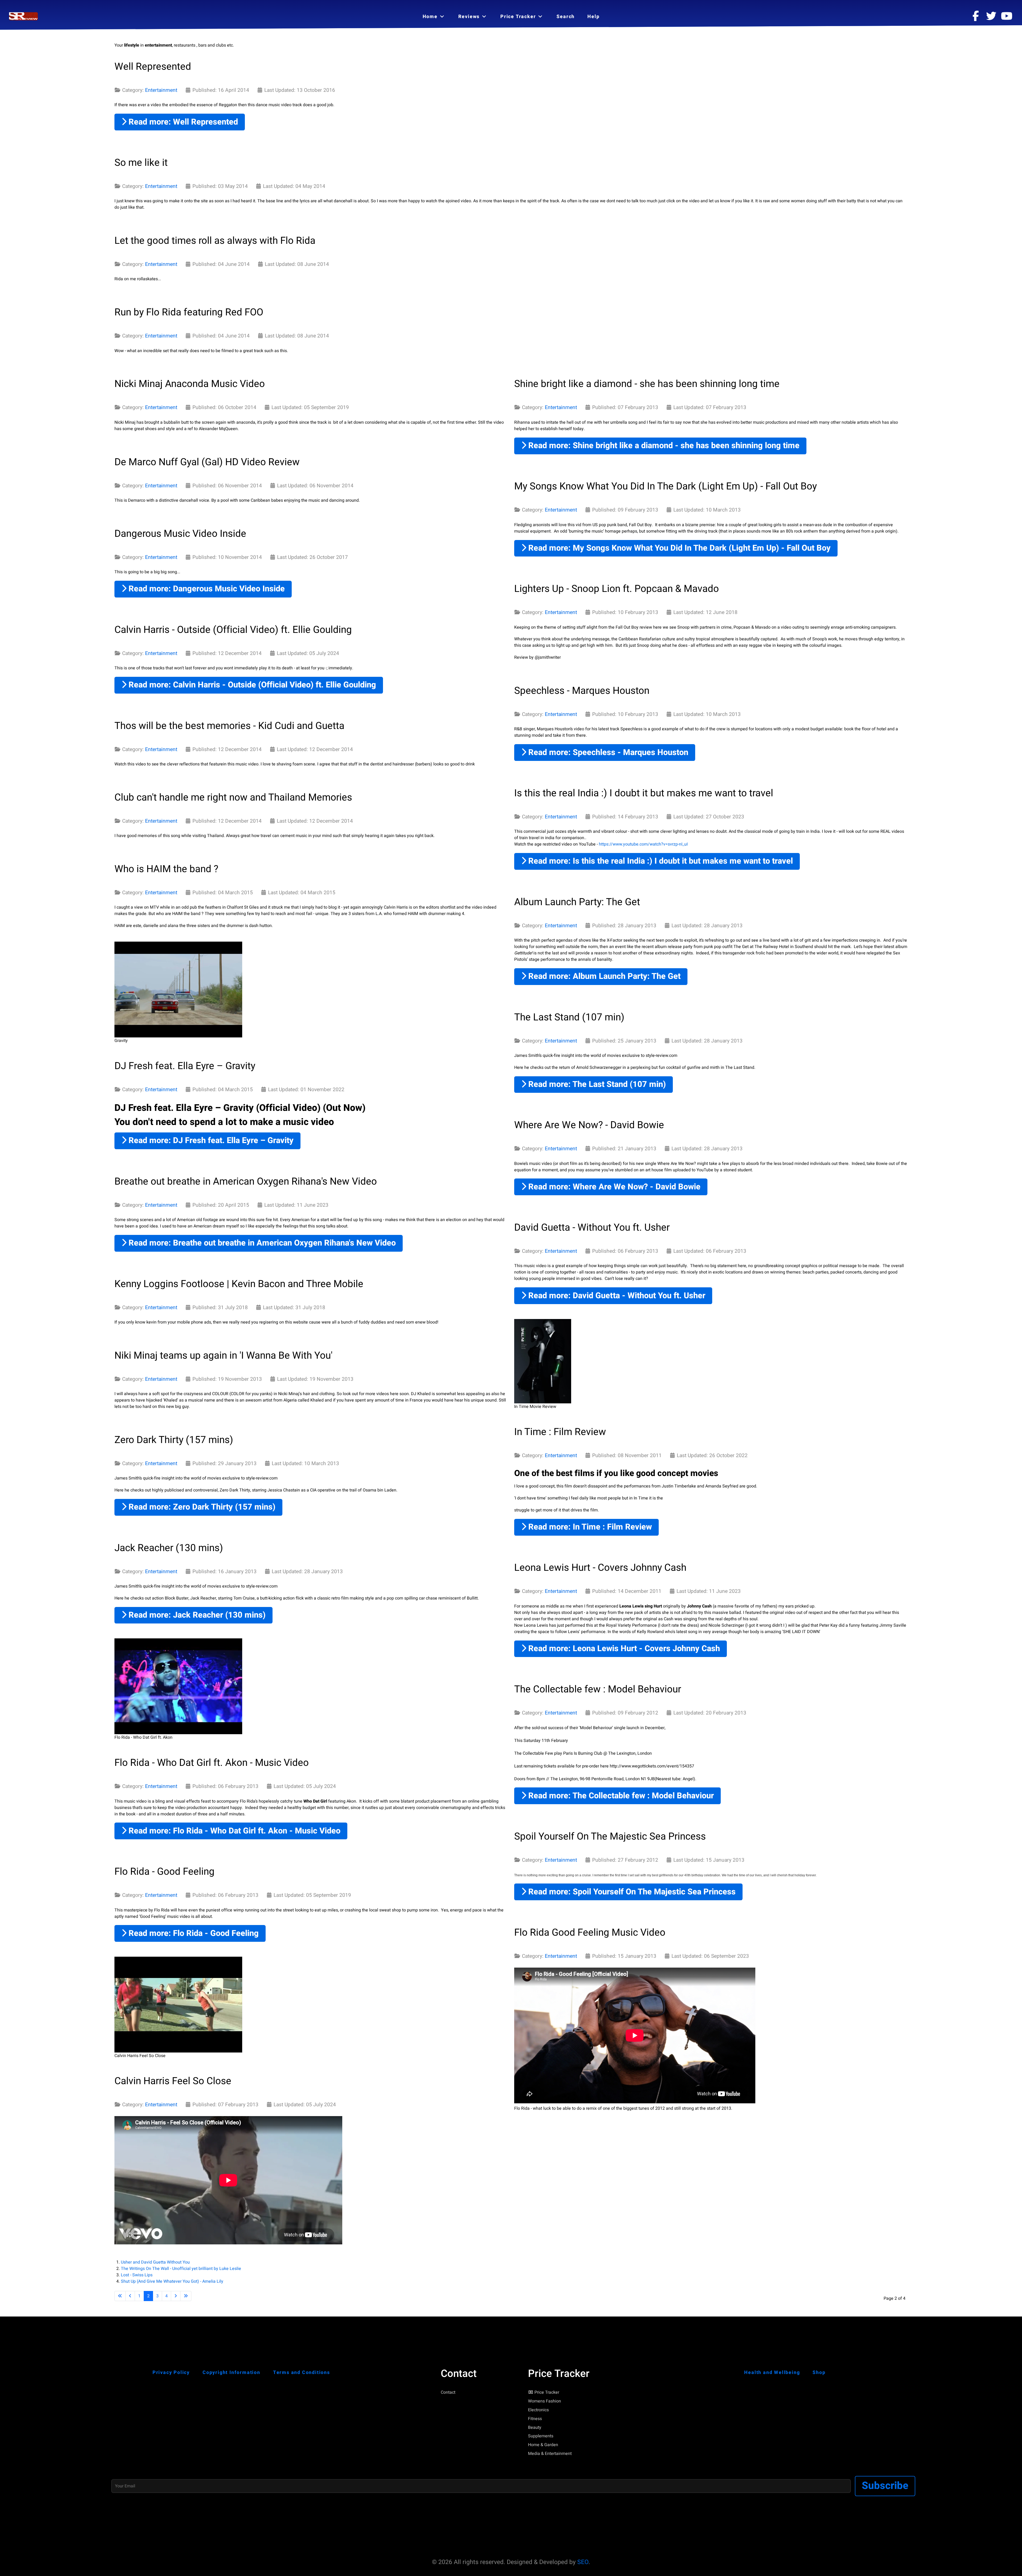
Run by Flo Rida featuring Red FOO (189, 312)
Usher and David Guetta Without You (155, 2262)
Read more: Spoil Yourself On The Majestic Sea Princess (631, 1892)
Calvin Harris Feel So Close (173, 2081)
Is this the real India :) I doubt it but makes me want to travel (644, 793)
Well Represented (153, 67)
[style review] (24, 16)
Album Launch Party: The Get (577, 902)
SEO (583, 2562)
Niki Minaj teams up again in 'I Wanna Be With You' (223, 1355)
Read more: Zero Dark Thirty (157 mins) (201, 1507)
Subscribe (885, 2486)
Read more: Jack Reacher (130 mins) (196, 1615)
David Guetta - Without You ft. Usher (592, 1227)
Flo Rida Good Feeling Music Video (590, 1932)
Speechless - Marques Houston (582, 691)
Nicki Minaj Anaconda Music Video (190, 384)
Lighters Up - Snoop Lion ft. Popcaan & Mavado (617, 589)
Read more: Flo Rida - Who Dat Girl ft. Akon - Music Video (233, 1831)
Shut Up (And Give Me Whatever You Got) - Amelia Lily (172, 2281)
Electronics (538, 2410)
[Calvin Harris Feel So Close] (178, 2005)
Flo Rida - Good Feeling (164, 1872)
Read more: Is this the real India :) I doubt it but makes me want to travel (660, 861)
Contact (448, 2392)
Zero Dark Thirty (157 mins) (174, 1440)
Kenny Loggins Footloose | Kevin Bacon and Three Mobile (239, 1284)
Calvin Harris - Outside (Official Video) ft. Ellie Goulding (233, 630)
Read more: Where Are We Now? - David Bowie (613, 1187)
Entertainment (161, 90)
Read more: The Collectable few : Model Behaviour (620, 1796)
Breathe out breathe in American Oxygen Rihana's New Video (246, 1181)
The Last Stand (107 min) (569, 1017)
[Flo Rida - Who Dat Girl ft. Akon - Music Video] (178, 1686)
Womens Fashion (545, 2401)
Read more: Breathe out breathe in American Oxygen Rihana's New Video (261, 1243)
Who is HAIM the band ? (166, 869)
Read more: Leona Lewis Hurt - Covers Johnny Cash (623, 1649)
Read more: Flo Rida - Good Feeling (193, 1933)
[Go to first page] (120, 2296)
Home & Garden (543, 2445)
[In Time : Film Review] (543, 1361)
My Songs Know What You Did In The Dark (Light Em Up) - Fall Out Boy (665, 486)
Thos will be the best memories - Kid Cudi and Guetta (229, 726)
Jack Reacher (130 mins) (169, 1548)
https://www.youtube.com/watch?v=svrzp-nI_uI (643, 844)
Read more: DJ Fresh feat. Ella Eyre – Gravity (210, 1141)
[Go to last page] (186, 2296)
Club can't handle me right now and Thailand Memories (233, 797)
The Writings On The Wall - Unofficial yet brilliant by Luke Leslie (181, 2269)
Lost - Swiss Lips (137, 2275)
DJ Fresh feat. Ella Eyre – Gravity (185, 1066)
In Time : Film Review (560, 1432)
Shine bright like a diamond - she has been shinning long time (647, 384)
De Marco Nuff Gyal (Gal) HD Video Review (207, 462)
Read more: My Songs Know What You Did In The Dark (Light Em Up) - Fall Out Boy (678, 548)
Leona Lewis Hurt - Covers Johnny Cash (600, 1568)
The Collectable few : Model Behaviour (598, 1689)
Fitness (535, 2419)
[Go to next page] (176, 2296)
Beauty (535, 2427)
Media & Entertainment (550, 2454)
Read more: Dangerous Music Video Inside (206, 589)
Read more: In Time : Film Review (589, 1527)
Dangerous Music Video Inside (180, 534)
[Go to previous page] (130, 2296)
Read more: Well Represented (182, 122)
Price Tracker (547, 2392)
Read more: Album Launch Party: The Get (603, 976)
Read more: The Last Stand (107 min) (596, 1084)
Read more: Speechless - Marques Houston (607, 753)
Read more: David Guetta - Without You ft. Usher (616, 1296)
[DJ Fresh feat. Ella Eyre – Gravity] (178, 990)
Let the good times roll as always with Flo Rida (215, 241)
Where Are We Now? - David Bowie (589, 1125)
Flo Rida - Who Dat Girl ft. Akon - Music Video (212, 1763)
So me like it (141, 163)
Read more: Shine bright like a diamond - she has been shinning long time (663, 446)
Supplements (541, 2436)
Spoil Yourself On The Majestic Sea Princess (610, 1836)
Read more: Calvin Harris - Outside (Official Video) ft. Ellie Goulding (251, 685)
